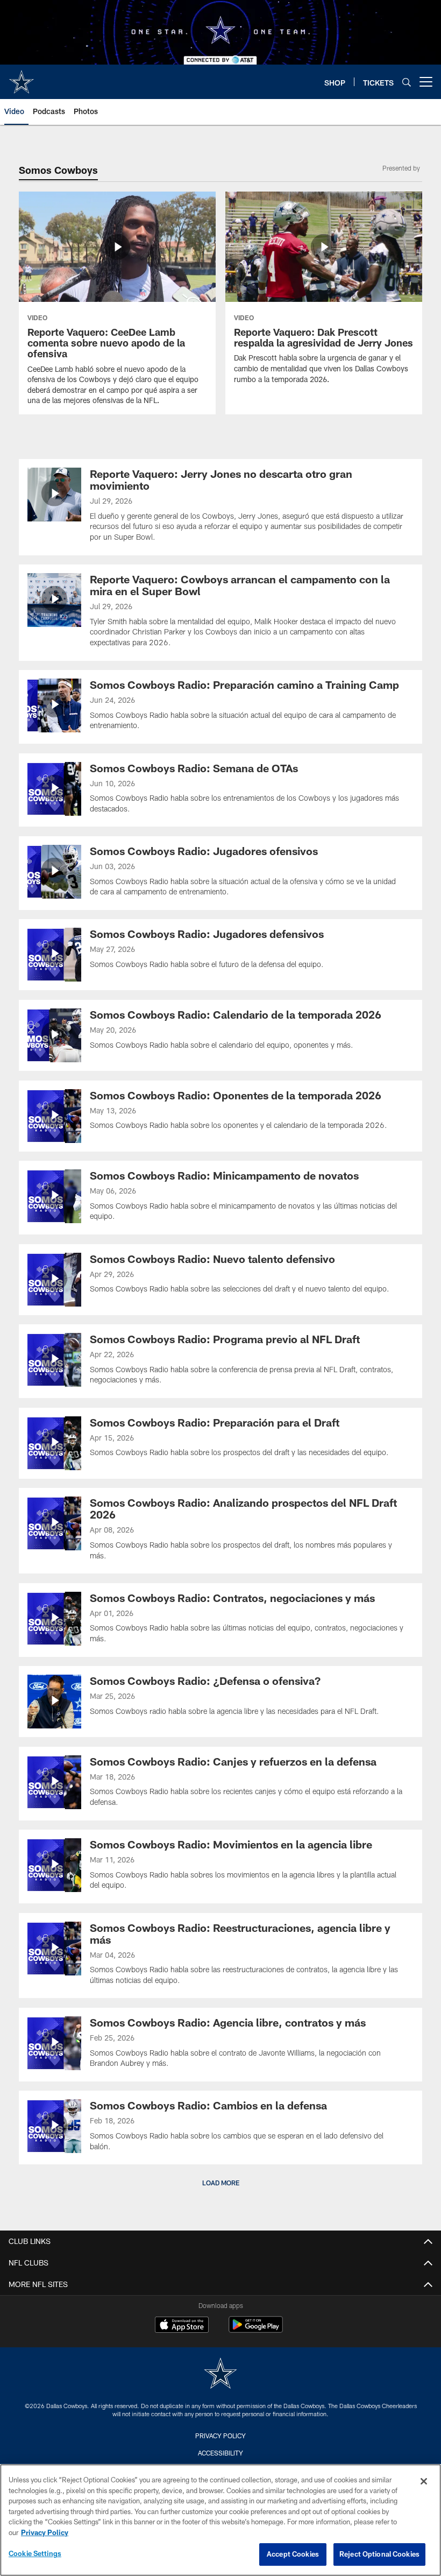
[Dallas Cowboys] (220, 2374)
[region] (220, 2520)
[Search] (407, 82)
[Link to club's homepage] (22, 77)
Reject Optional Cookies (379, 2554)
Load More (221, 2183)
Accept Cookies (293, 2554)
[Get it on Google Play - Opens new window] (256, 2330)
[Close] (424, 2481)
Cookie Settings (35, 2553)
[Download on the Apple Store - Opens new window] (182, 2326)
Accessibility (220, 2453)
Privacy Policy (220, 2436)
